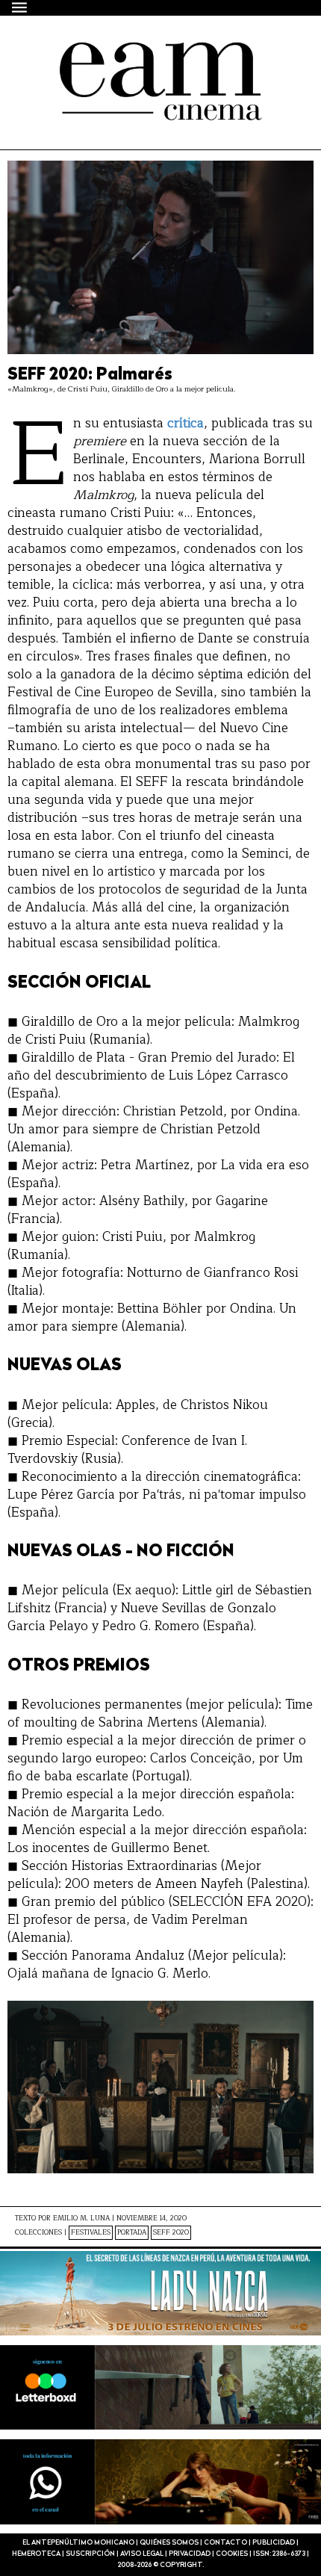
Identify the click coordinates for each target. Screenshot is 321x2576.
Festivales (91, 2233)
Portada (132, 2233)
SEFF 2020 (171, 2233)
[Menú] (20, 7)
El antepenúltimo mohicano (136, 55)
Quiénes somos (169, 2543)
